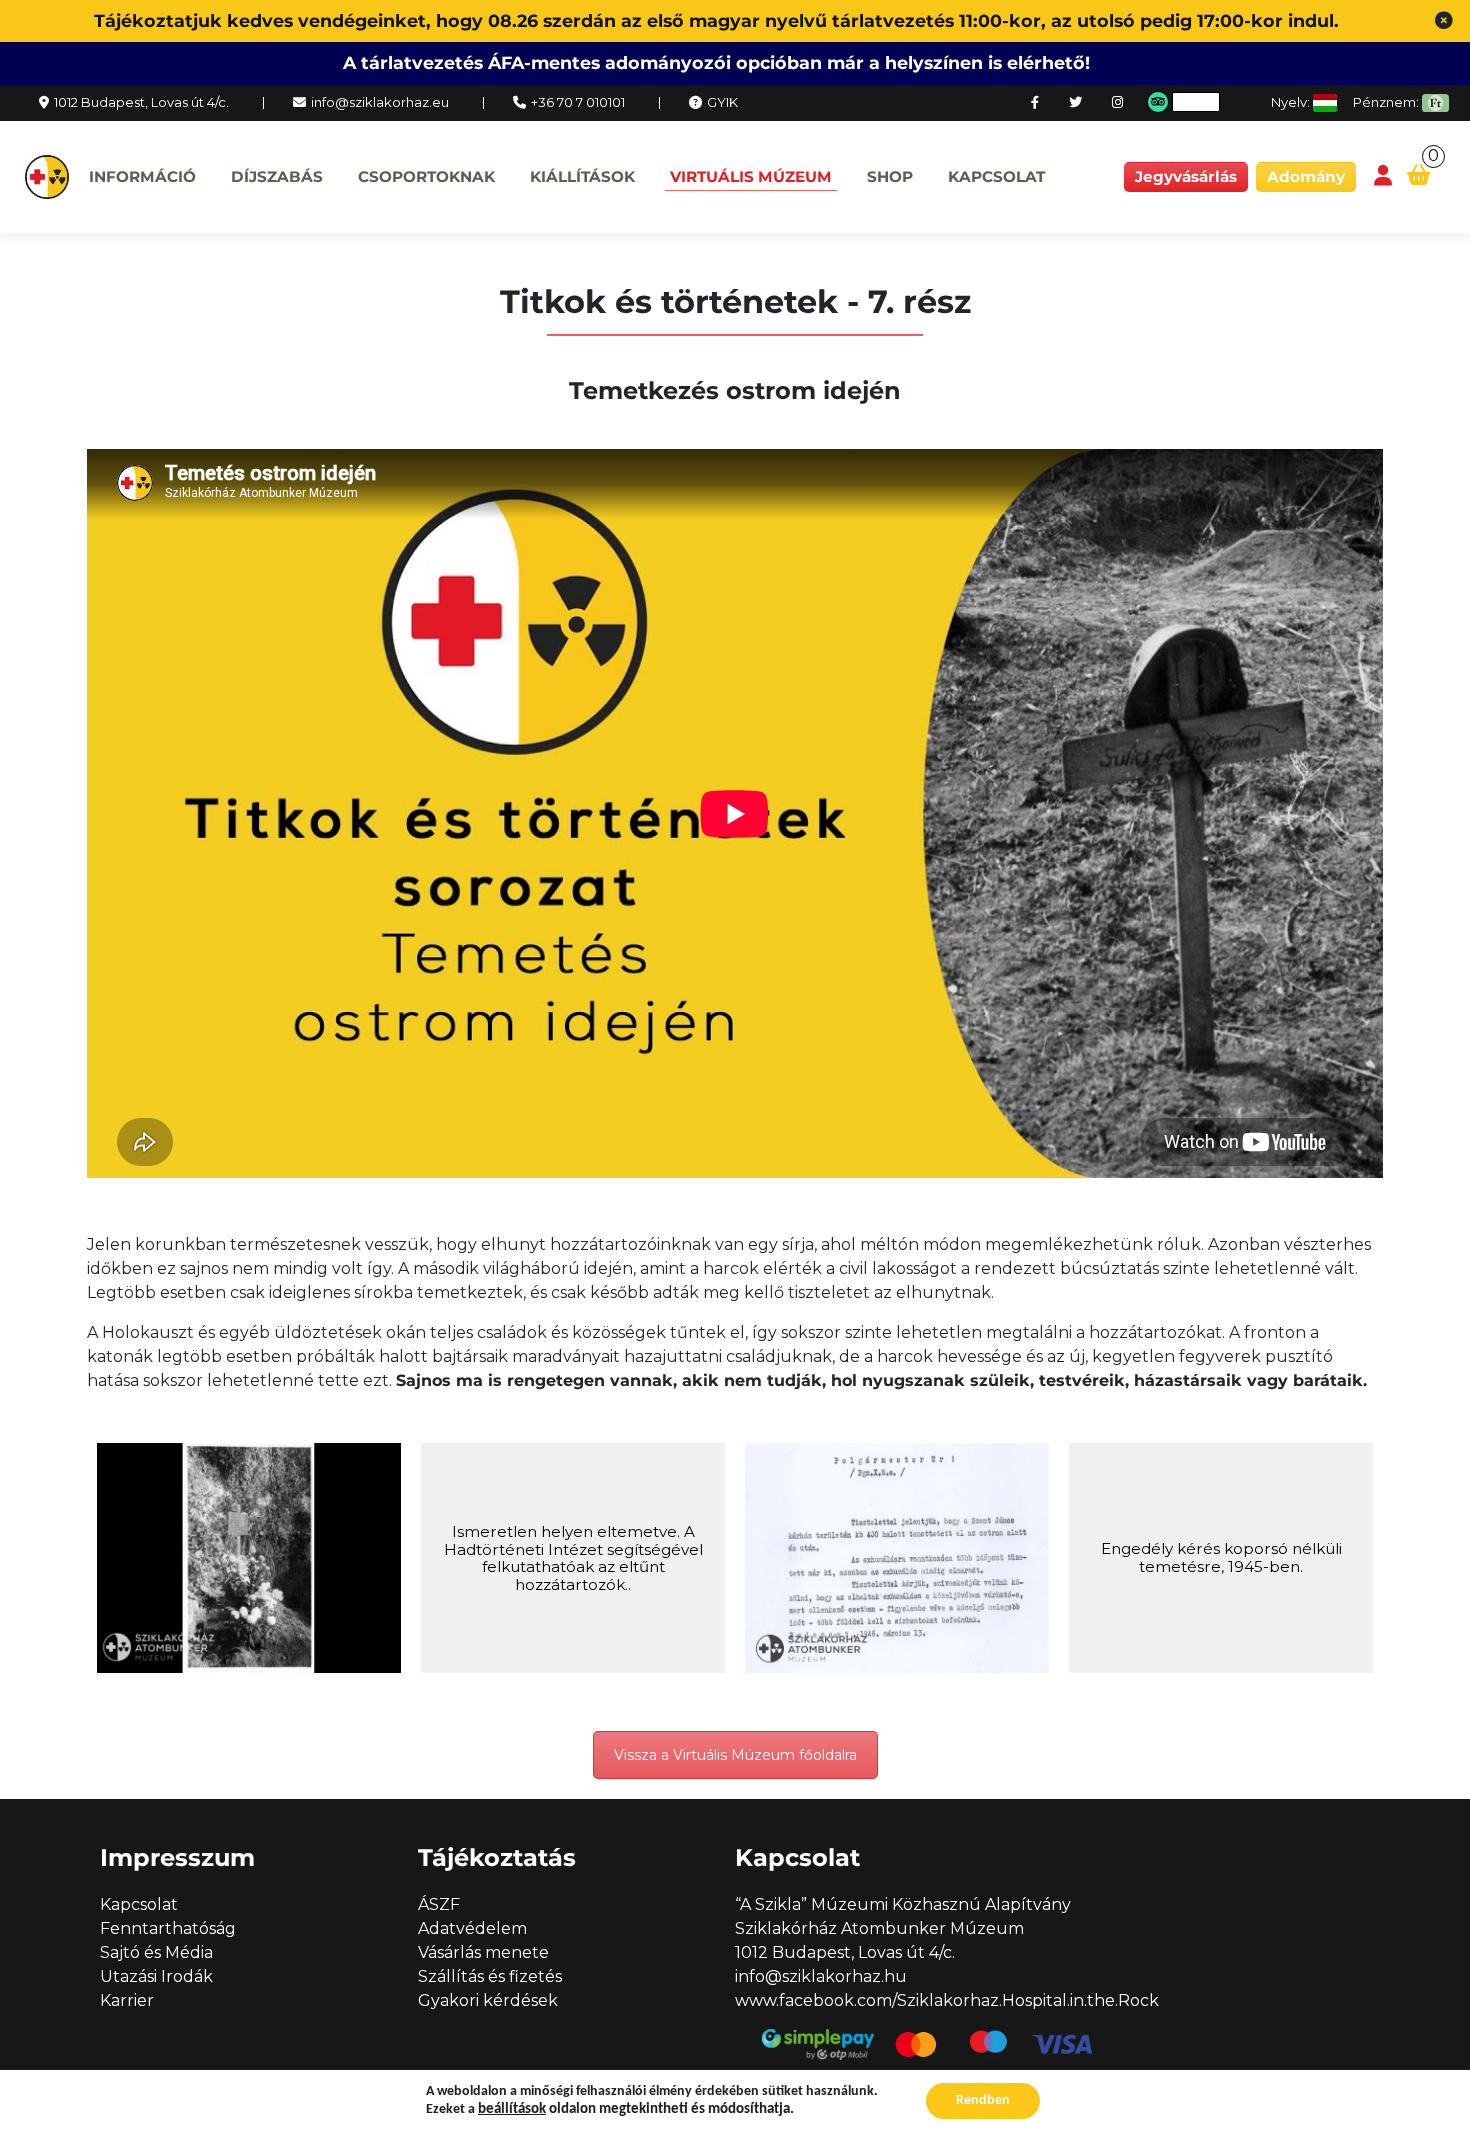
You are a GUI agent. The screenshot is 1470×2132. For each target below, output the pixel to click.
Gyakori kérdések (488, 2000)
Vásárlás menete (483, 1952)
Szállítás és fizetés (490, 1976)
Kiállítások (582, 176)
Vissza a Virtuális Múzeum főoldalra (735, 1755)
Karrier (127, 2000)
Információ (142, 176)
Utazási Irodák (156, 1976)
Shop (890, 176)
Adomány (1306, 176)
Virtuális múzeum (751, 176)
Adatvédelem (472, 1928)
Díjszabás (277, 176)
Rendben (983, 2100)
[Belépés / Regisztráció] (1383, 176)
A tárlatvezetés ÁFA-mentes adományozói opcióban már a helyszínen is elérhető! (716, 62)
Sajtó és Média (156, 1952)
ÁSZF (439, 1904)
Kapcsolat (996, 176)
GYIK (722, 102)
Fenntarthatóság (168, 1928)
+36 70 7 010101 (578, 102)
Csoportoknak (426, 176)
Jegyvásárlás (1186, 176)
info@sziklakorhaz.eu (380, 102)
